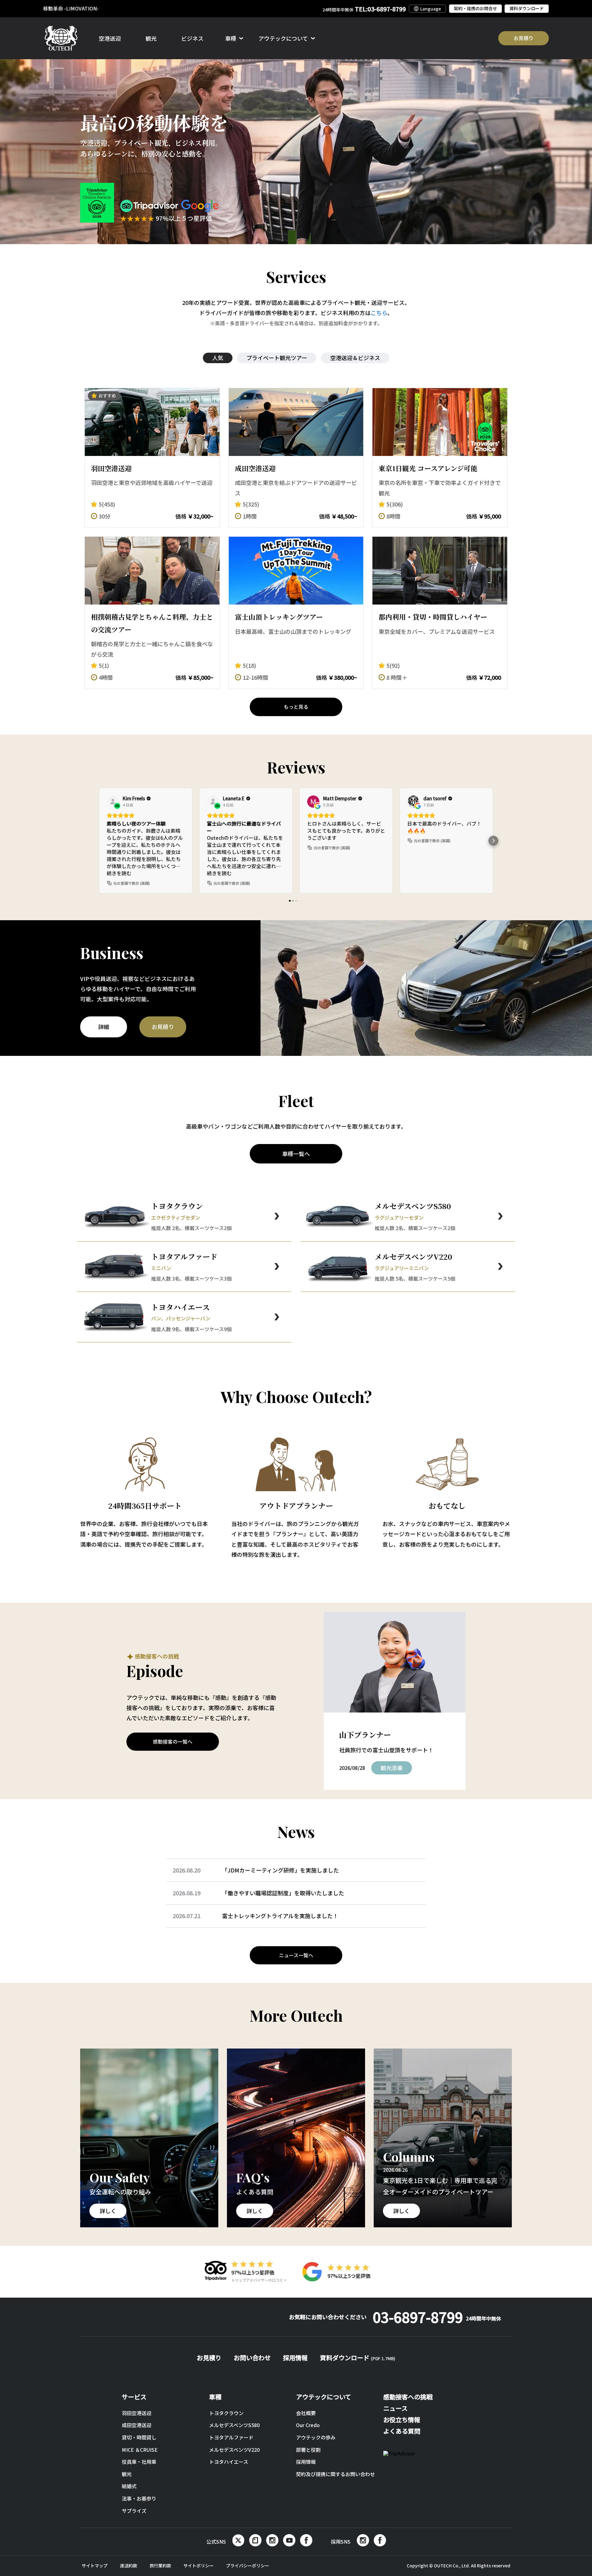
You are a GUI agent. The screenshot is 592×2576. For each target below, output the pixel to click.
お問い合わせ (252, 2358)
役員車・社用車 (139, 2462)
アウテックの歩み (316, 2437)
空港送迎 (110, 38)
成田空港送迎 (137, 2425)
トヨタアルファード (231, 2437)
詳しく (108, 2211)
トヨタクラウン (226, 2413)
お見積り (524, 38)
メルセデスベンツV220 (234, 2450)
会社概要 (306, 2413)
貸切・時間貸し (139, 2437)
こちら (379, 313)
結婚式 (129, 2486)
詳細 (104, 1027)
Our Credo (308, 2425)
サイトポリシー (199, 2566)
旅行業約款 (160, 2566)
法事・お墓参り (139, 2498)
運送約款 (129, 2566)
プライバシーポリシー (248, 2566)
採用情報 (295, 2358)
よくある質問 (402, 2431)
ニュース (395, 2408)
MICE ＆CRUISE (140, 2450)
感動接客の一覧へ (173, 1741)
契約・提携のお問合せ (475, 8)
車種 (215, 2397)
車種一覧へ (296, 1154)
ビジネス (192, 38)
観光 (151, 38)
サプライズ (134, 2511)
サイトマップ (95, 2566)
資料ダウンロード (527, 8)
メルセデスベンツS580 (234, 2425)
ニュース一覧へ (296, 1955)
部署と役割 (308, 2450)
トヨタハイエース (229, 2462)
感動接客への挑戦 (408, 2397)
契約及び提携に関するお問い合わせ (335, 2474)
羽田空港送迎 (137, 2413)
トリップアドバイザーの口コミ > (259, 2280)
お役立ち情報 (402, 2420)
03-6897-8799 (437, 2317)
